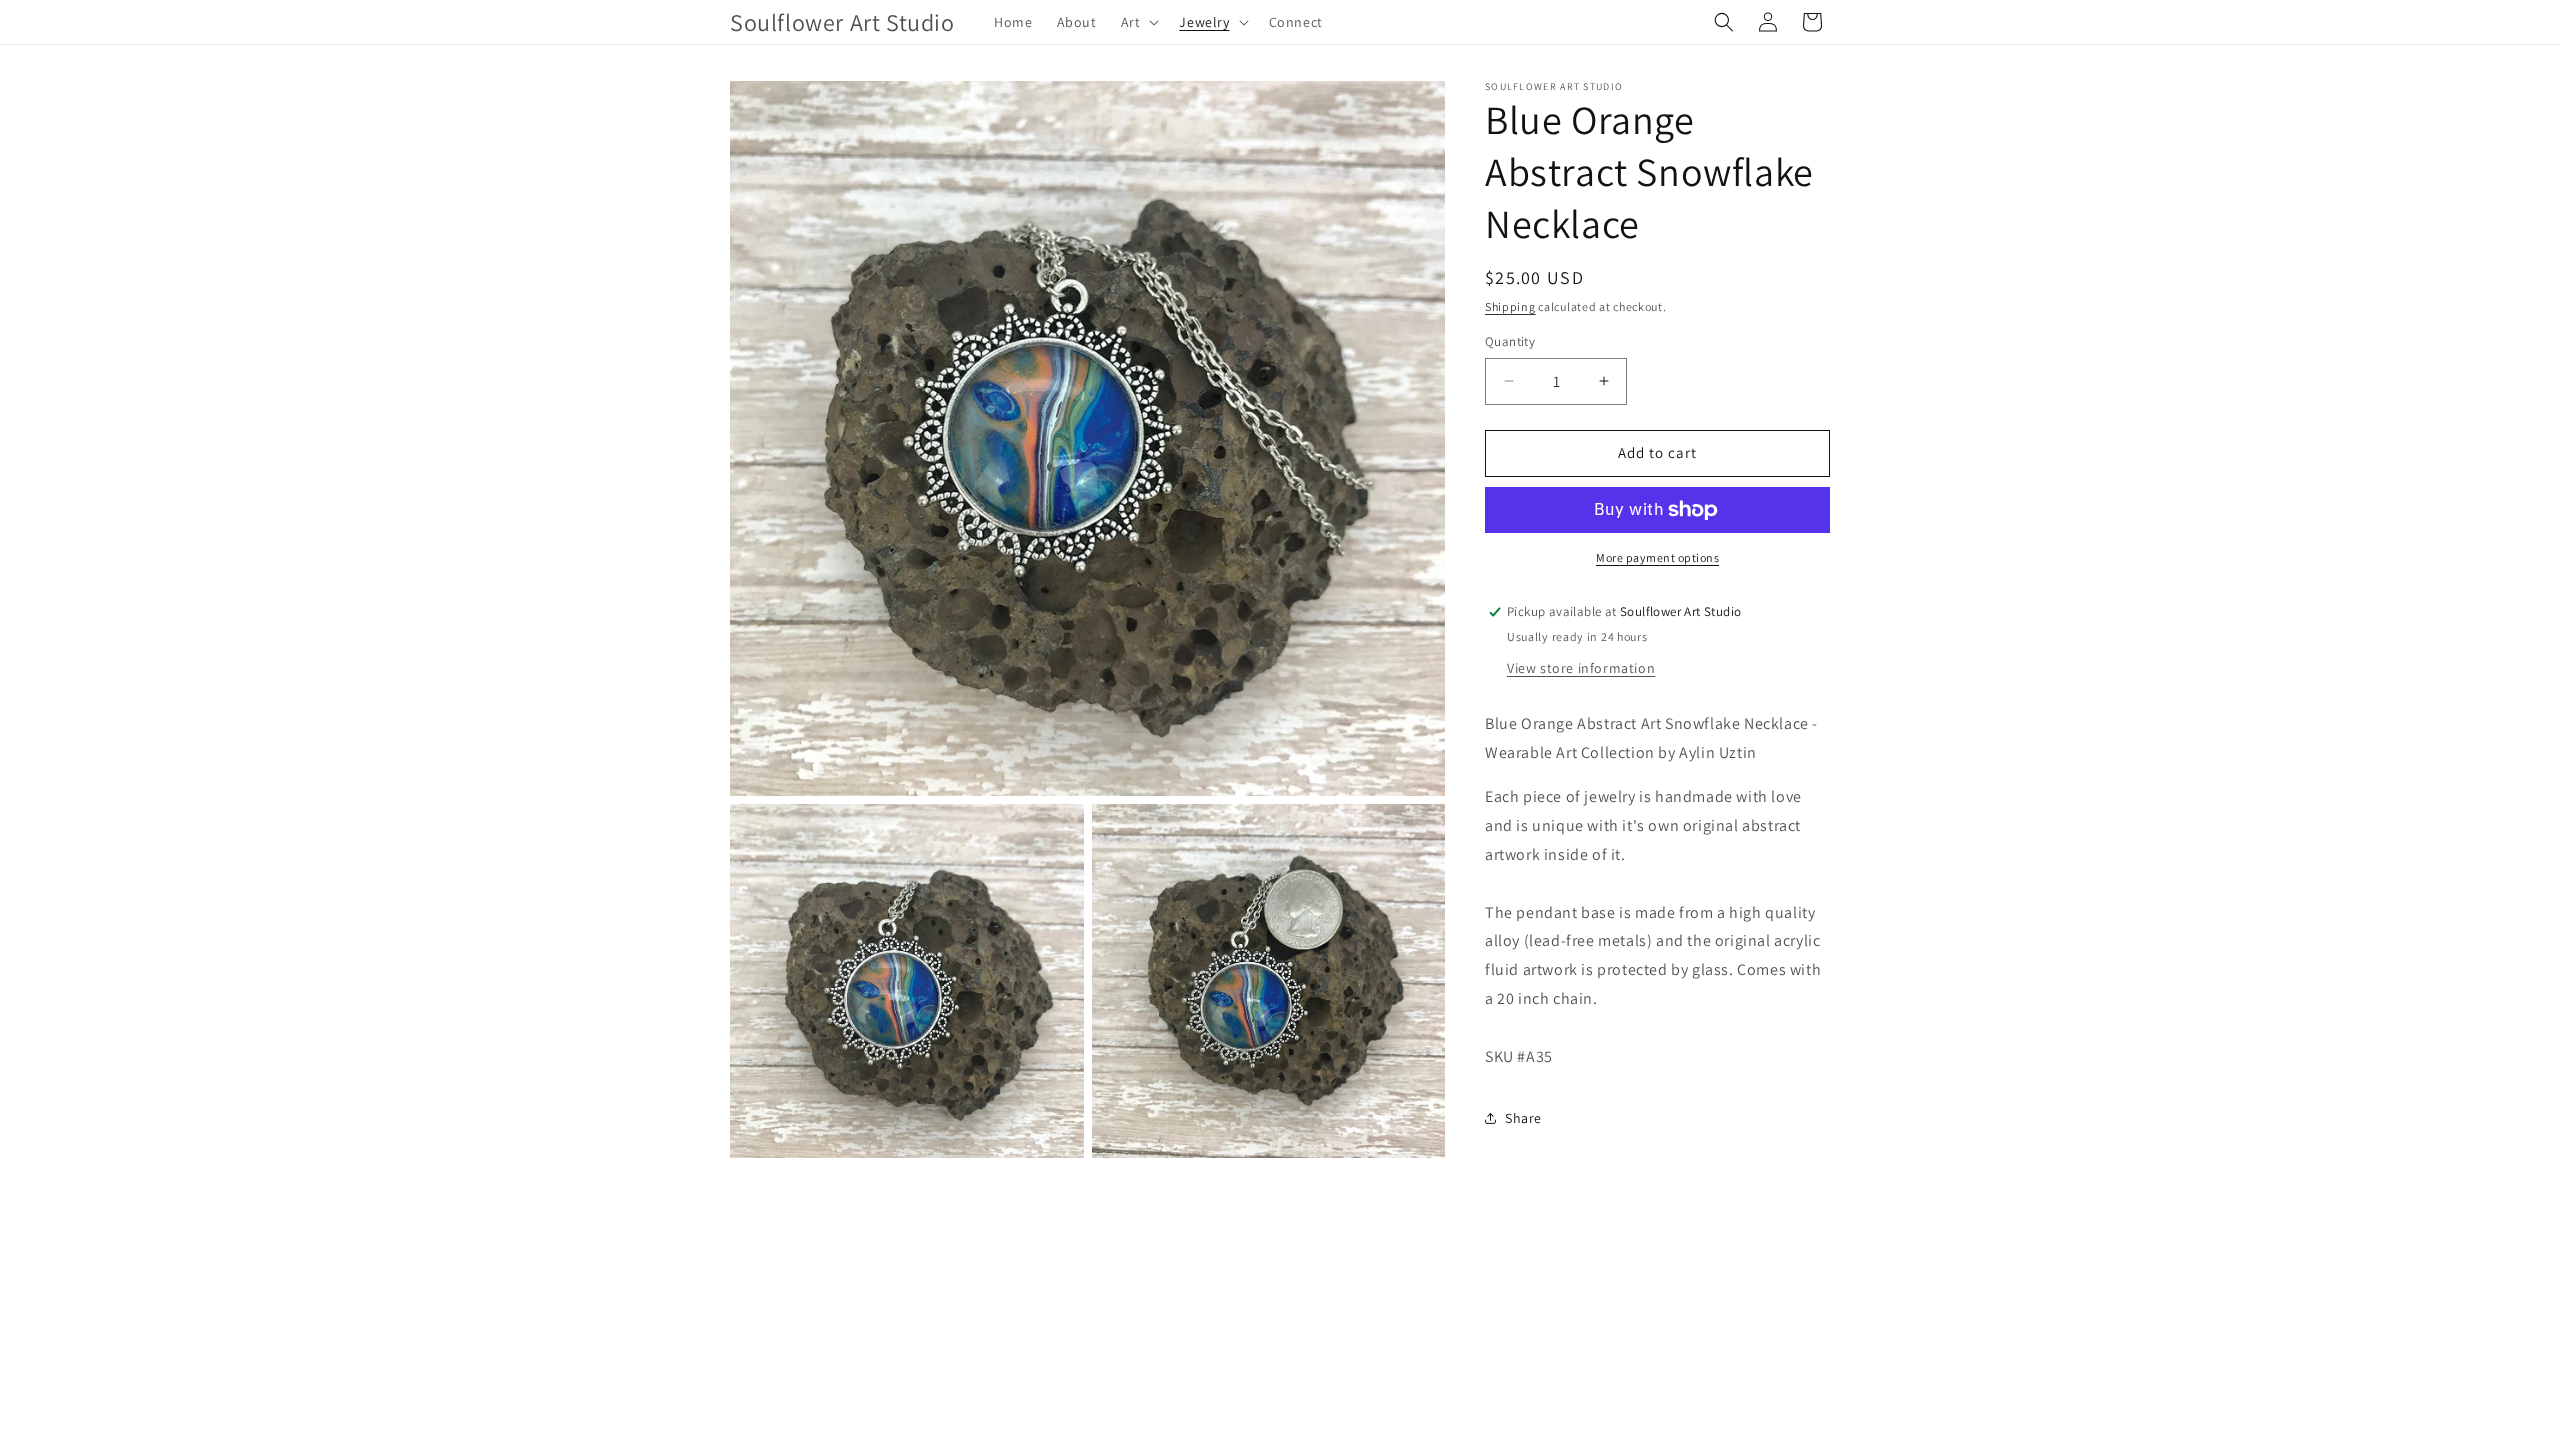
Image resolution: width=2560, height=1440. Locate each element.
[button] (1138, 22)
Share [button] (1523, 1118)
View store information (1581, 668)
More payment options (1657, 557)
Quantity (1510, 341)
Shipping (1510, 306)
